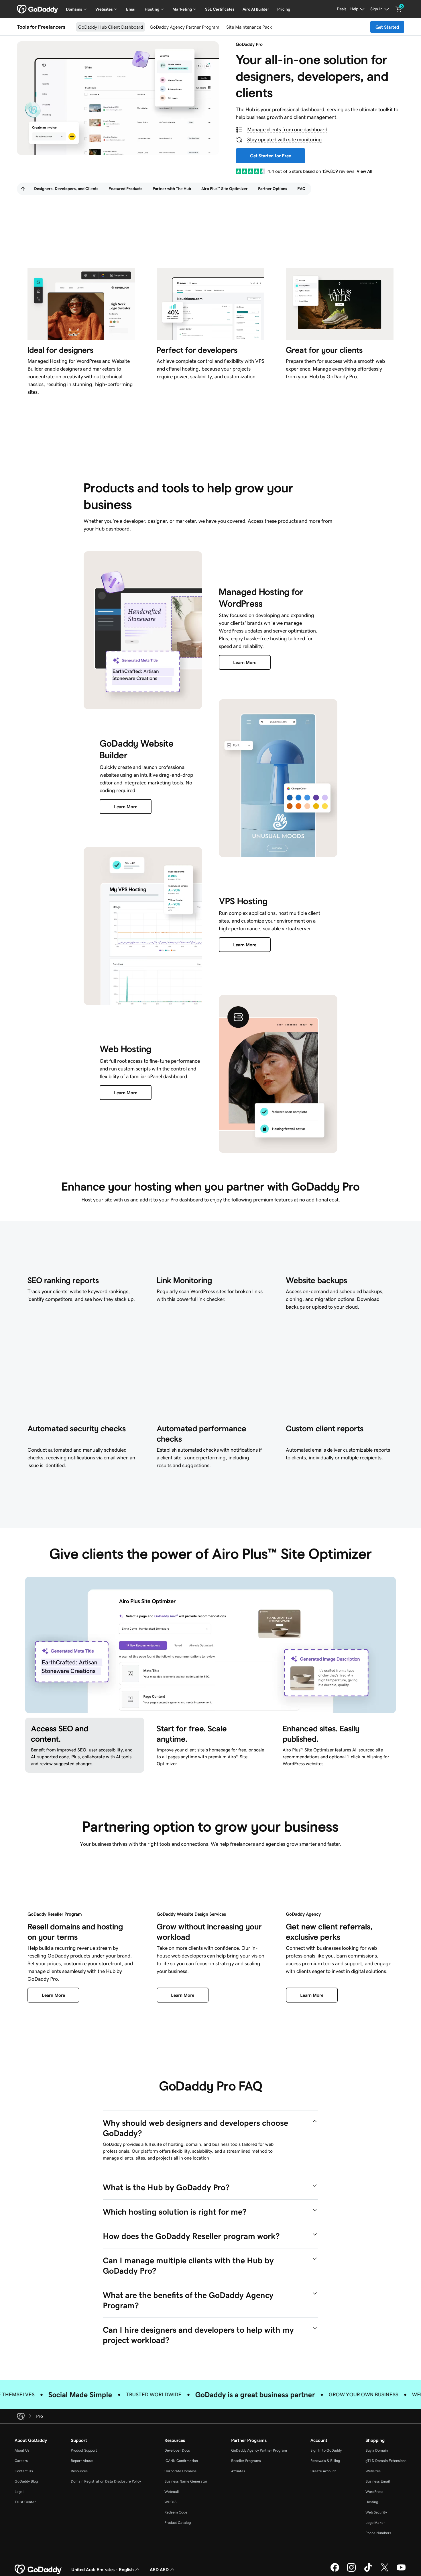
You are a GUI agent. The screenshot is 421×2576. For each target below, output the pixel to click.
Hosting (372, 2502)
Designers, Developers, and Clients (66, 189)
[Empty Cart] (399, 9)
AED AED (159, 2569)
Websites (373, 2471)
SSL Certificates (220, 9)
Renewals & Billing (325, 2461)
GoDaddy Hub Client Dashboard (111, 27)
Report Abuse (82, 2461)
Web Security (376, 2512)
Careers (21, 2461)
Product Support (84, 2450)
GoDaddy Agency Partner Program (185, 27)
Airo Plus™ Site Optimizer (225, 189)
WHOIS (170, 2502)
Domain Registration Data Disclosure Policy (106, 2481)
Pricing (284, 9)
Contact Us (24, 2471)
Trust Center (25, 2502)
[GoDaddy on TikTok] (368, 2571)
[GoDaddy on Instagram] (351, 2571)
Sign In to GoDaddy (326, 2450)
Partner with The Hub (172, 189)
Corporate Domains (180, 2471)
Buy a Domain (377, 2450)
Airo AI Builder (256, 9)
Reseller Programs (246, 2461)
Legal (19, 2492)
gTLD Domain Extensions (386, 2461)
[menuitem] (23, 189)
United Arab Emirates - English (103, 2569)
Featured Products (125, 189)
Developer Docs (177, 2450)
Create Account (323, 2471)
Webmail (172, 2492)
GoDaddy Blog (26, 2481)
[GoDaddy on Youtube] (401, 2571)
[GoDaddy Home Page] (38, 2569)
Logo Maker (375, 2523)
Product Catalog (178, 2523)
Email (131, 9)
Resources (79, 2471)
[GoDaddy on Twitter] (385, 2571)
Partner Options (273, 189)
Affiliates (238, 2471)
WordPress (374, 2492)
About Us (22, 2450)
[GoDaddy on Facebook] (335, 2571)
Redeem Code (176, 2512)
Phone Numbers (378, 2533)
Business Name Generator (186, 2481)
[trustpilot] (250, 171)
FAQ (301, 189)
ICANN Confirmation (181, 2461)
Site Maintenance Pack (249, 27)
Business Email (378, 2481)
